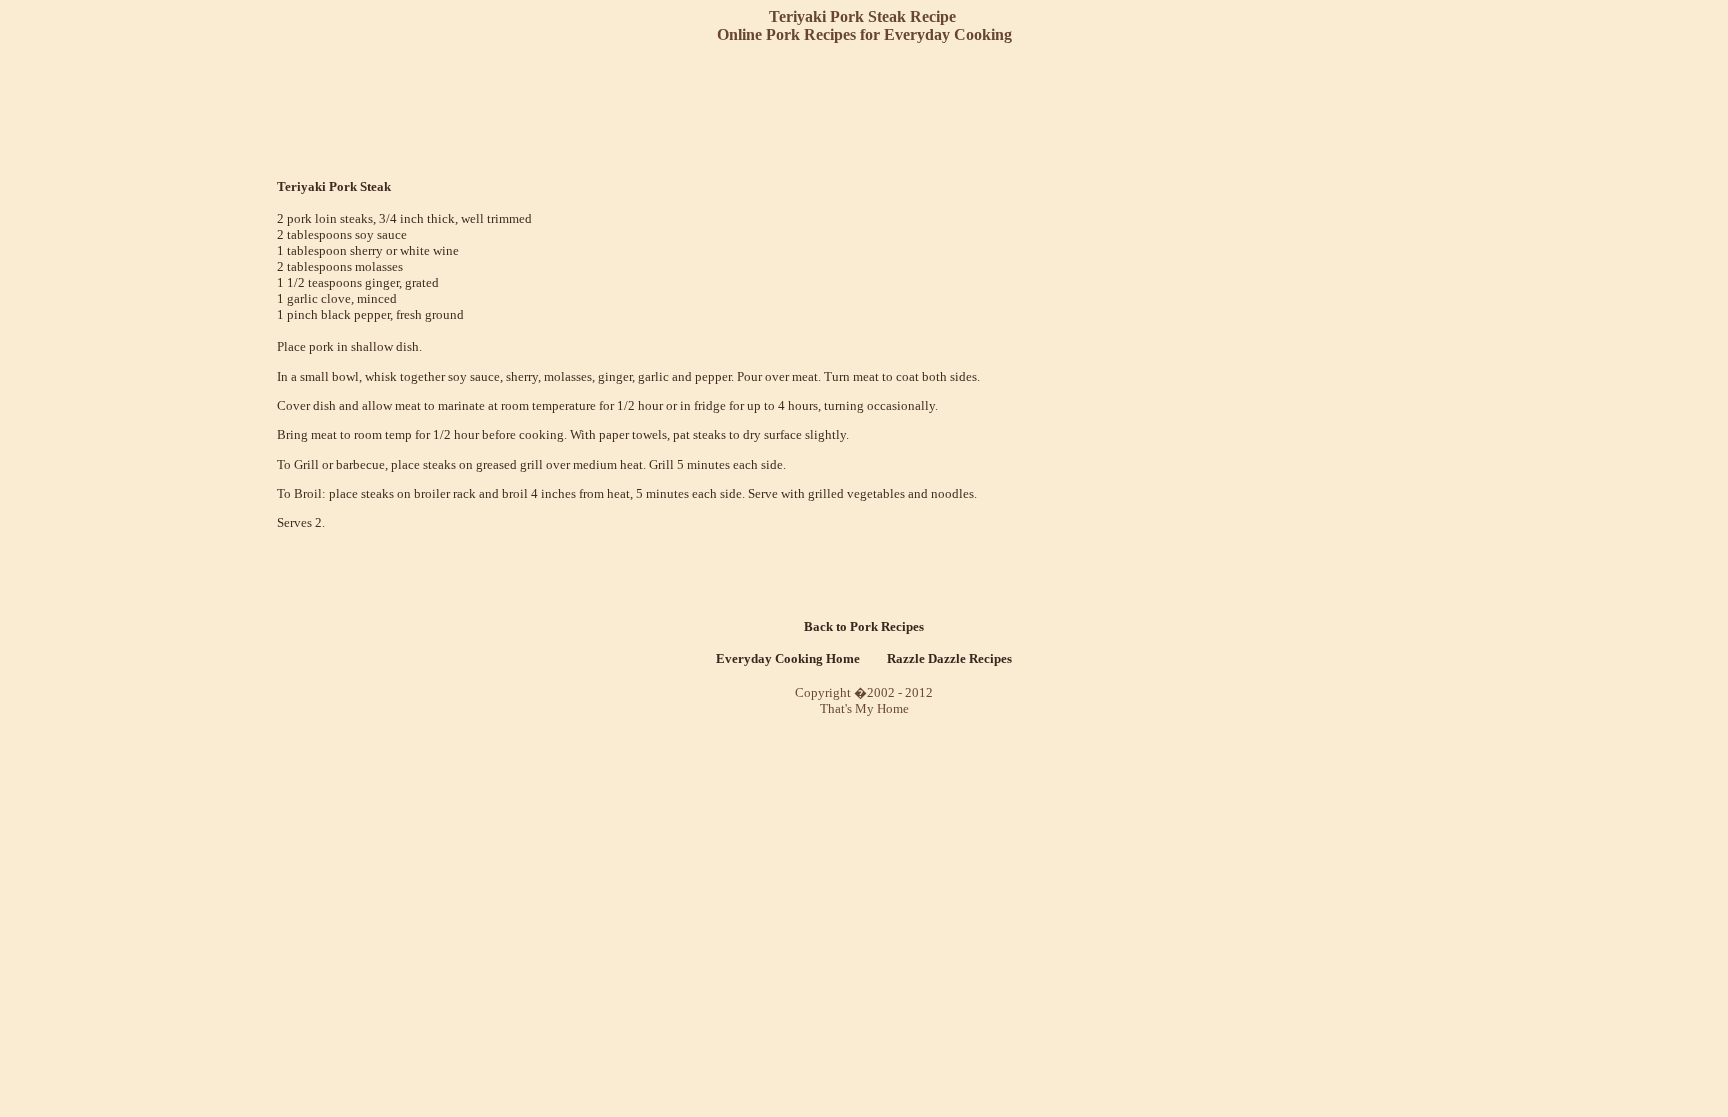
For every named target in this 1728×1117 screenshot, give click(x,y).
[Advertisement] (868, 110)
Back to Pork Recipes (864, 626)
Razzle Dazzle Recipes (949, 658)
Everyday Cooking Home (788, 658)
